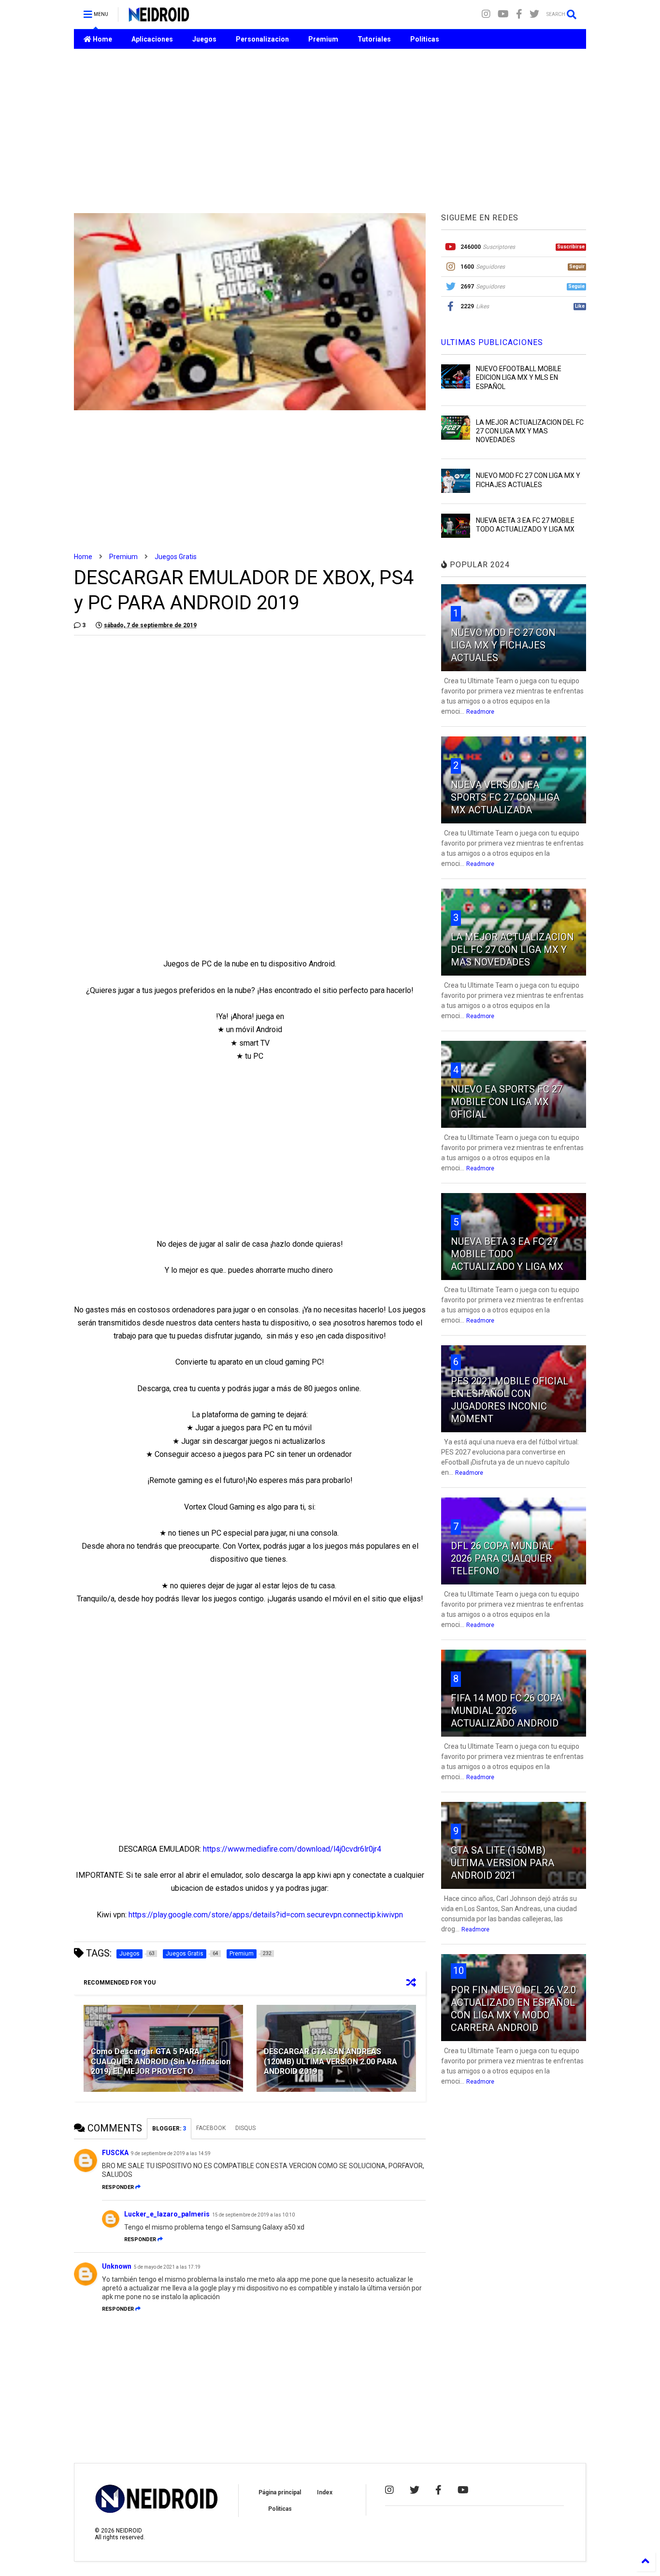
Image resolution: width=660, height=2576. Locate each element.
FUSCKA (115, 2153)
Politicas (425, 39)
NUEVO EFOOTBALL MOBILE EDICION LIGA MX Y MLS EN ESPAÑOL (519, 377)
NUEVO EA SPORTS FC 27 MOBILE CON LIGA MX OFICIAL (507, 1102)
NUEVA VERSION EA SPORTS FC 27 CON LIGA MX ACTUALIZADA (505, 797)
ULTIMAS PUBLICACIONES (492, 342)
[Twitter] (534, 14)
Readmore (480, 712)
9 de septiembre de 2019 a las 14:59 (171, 2153)
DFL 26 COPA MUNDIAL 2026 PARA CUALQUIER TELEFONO (502, 1558)
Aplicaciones (152, 39)
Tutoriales (374, 39)
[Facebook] (519, 14)
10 (459, 1971)
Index (325, 2492)
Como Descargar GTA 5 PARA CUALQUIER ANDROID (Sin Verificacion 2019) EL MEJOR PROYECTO (161, 2062)
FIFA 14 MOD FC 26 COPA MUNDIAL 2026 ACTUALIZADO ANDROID (506, 1711)
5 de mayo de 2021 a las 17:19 (167, 2267)
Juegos (204, 39)
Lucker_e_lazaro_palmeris (167, 2214)
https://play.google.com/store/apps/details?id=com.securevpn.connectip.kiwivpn (266, 1915)
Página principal (280, 2492)
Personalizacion (262, 39)
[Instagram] (486, 14)
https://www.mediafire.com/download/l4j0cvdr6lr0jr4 (292, 1849)
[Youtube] (503, 14)
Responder (118, 2187)
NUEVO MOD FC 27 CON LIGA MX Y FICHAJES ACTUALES (503, 645)
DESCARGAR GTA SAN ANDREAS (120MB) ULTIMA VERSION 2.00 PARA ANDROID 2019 (330, 2062)
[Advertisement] (330, 131)
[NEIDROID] (159, 17)
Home (102, 39)
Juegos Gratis (176, 557)
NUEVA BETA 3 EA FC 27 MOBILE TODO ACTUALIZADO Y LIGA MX (507, 1254)
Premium (323, 39)
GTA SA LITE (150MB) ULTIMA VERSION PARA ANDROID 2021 (502, 1863)
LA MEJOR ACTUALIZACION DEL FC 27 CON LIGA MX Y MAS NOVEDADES (530, 431)
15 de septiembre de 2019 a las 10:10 (253, 2215)
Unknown (117, 2266)
